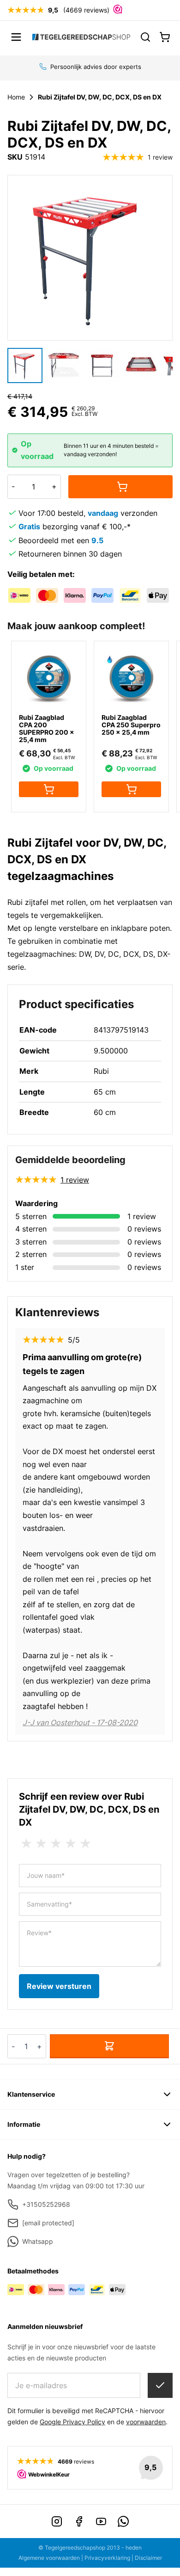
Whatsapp (38, 2241)
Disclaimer (148, 2558)
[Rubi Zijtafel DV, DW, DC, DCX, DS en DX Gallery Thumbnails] (90, 365)
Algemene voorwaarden (49, 2558)
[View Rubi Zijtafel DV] (25, 365)
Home (16, 97)
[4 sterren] (71, 1844)
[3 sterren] (56, 1844)
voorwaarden (146, 2422)
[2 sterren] (41, 1844)
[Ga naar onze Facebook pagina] (79, 2521)
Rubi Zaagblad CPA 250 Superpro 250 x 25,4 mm (131, 725)
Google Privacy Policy (72, 2422)
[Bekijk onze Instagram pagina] (57, 2521)
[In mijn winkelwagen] (120, 487)
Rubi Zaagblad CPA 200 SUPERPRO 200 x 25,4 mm (47, 728)
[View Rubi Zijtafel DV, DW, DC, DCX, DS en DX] (64, 365)
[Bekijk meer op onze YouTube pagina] (101, 2521)
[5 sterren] (85, 1844)
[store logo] (81, 37)
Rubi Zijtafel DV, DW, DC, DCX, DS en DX (100, 97)
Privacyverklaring (107, 2558)
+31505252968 (46, 2204)
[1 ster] (26, 1844)
